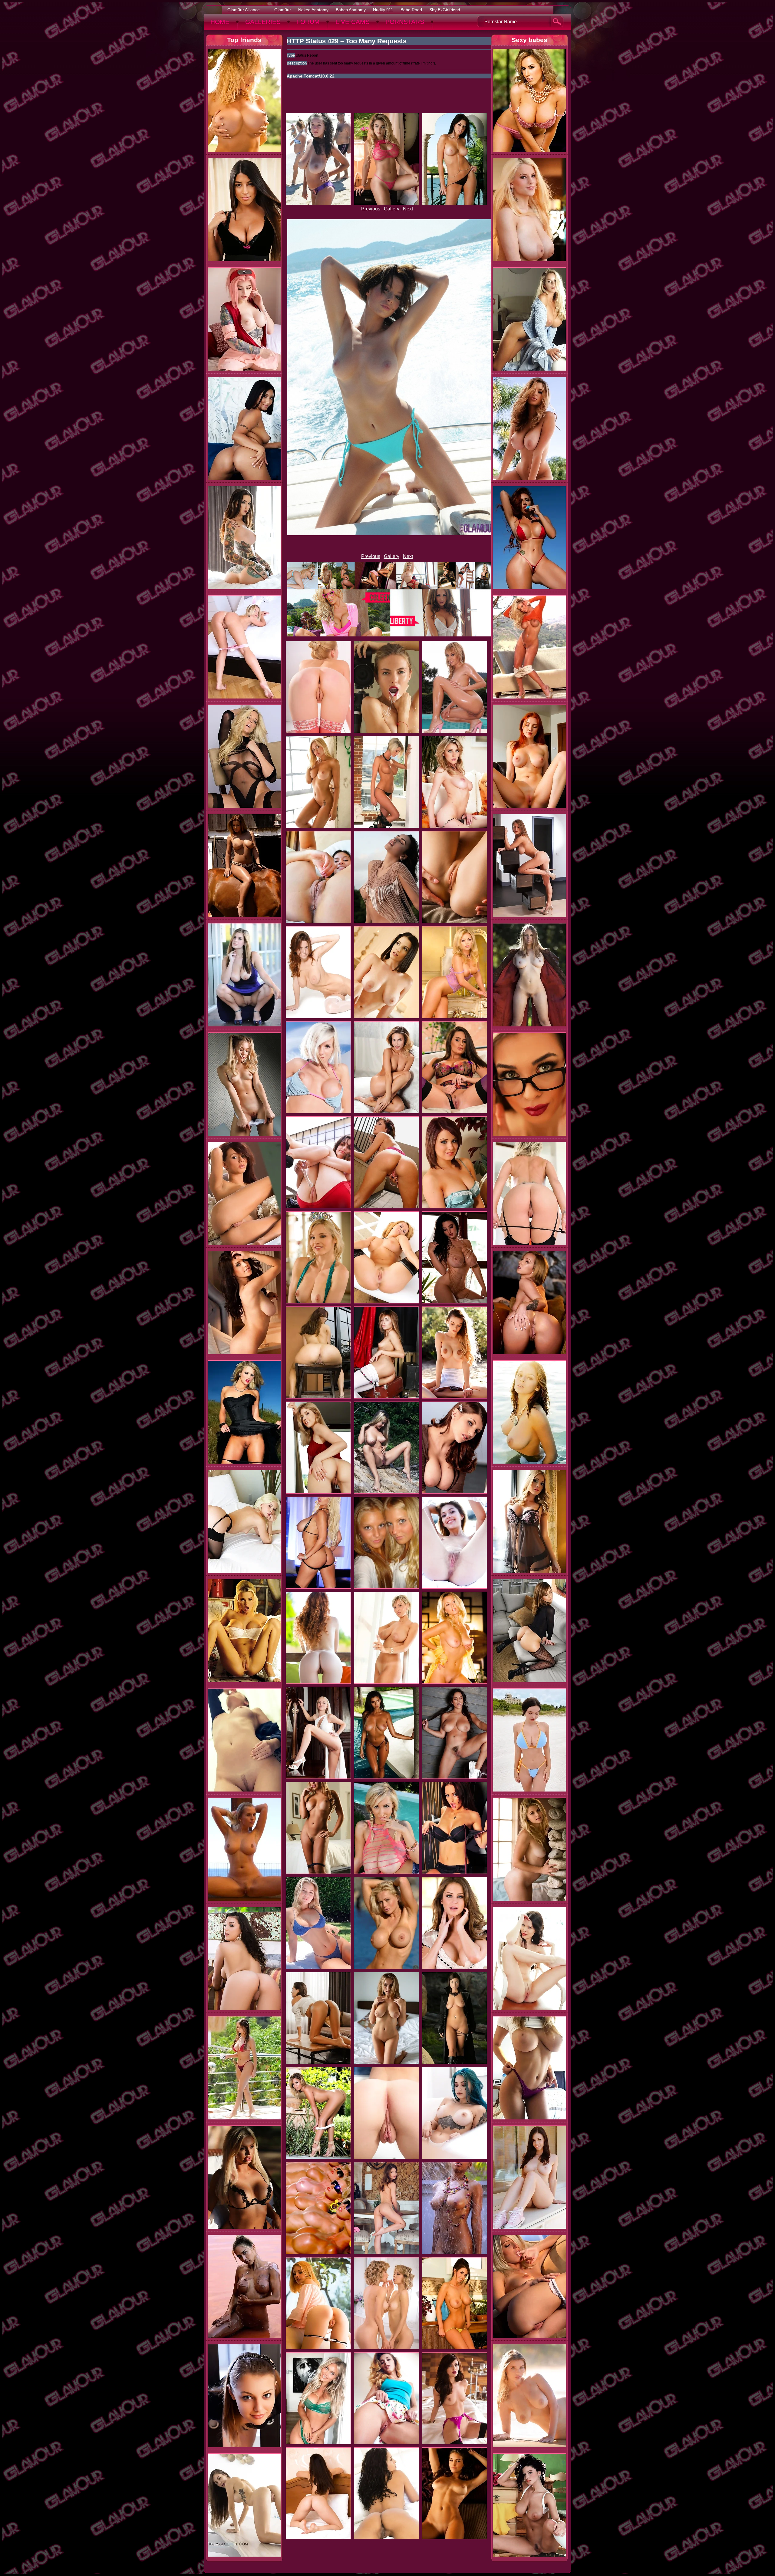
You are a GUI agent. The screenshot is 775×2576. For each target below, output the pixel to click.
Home (220, 22)
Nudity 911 (383, 10)
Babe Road (411, 10)
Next (408, 209)
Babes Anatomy (351, 10)
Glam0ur (283, 10)
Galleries (263, 22)
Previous (371, 209)
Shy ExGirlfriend (445, 10)
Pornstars (405, 22)
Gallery (392, 209)
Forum (308, 22)
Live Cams (353, 22)
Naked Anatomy (313, 10)
